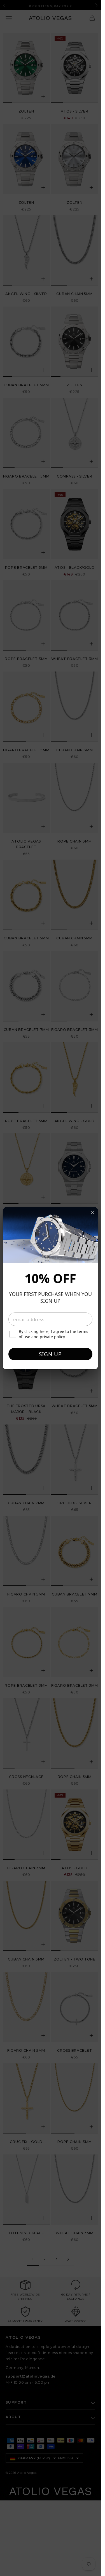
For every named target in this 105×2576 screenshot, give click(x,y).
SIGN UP (50, 1354)
